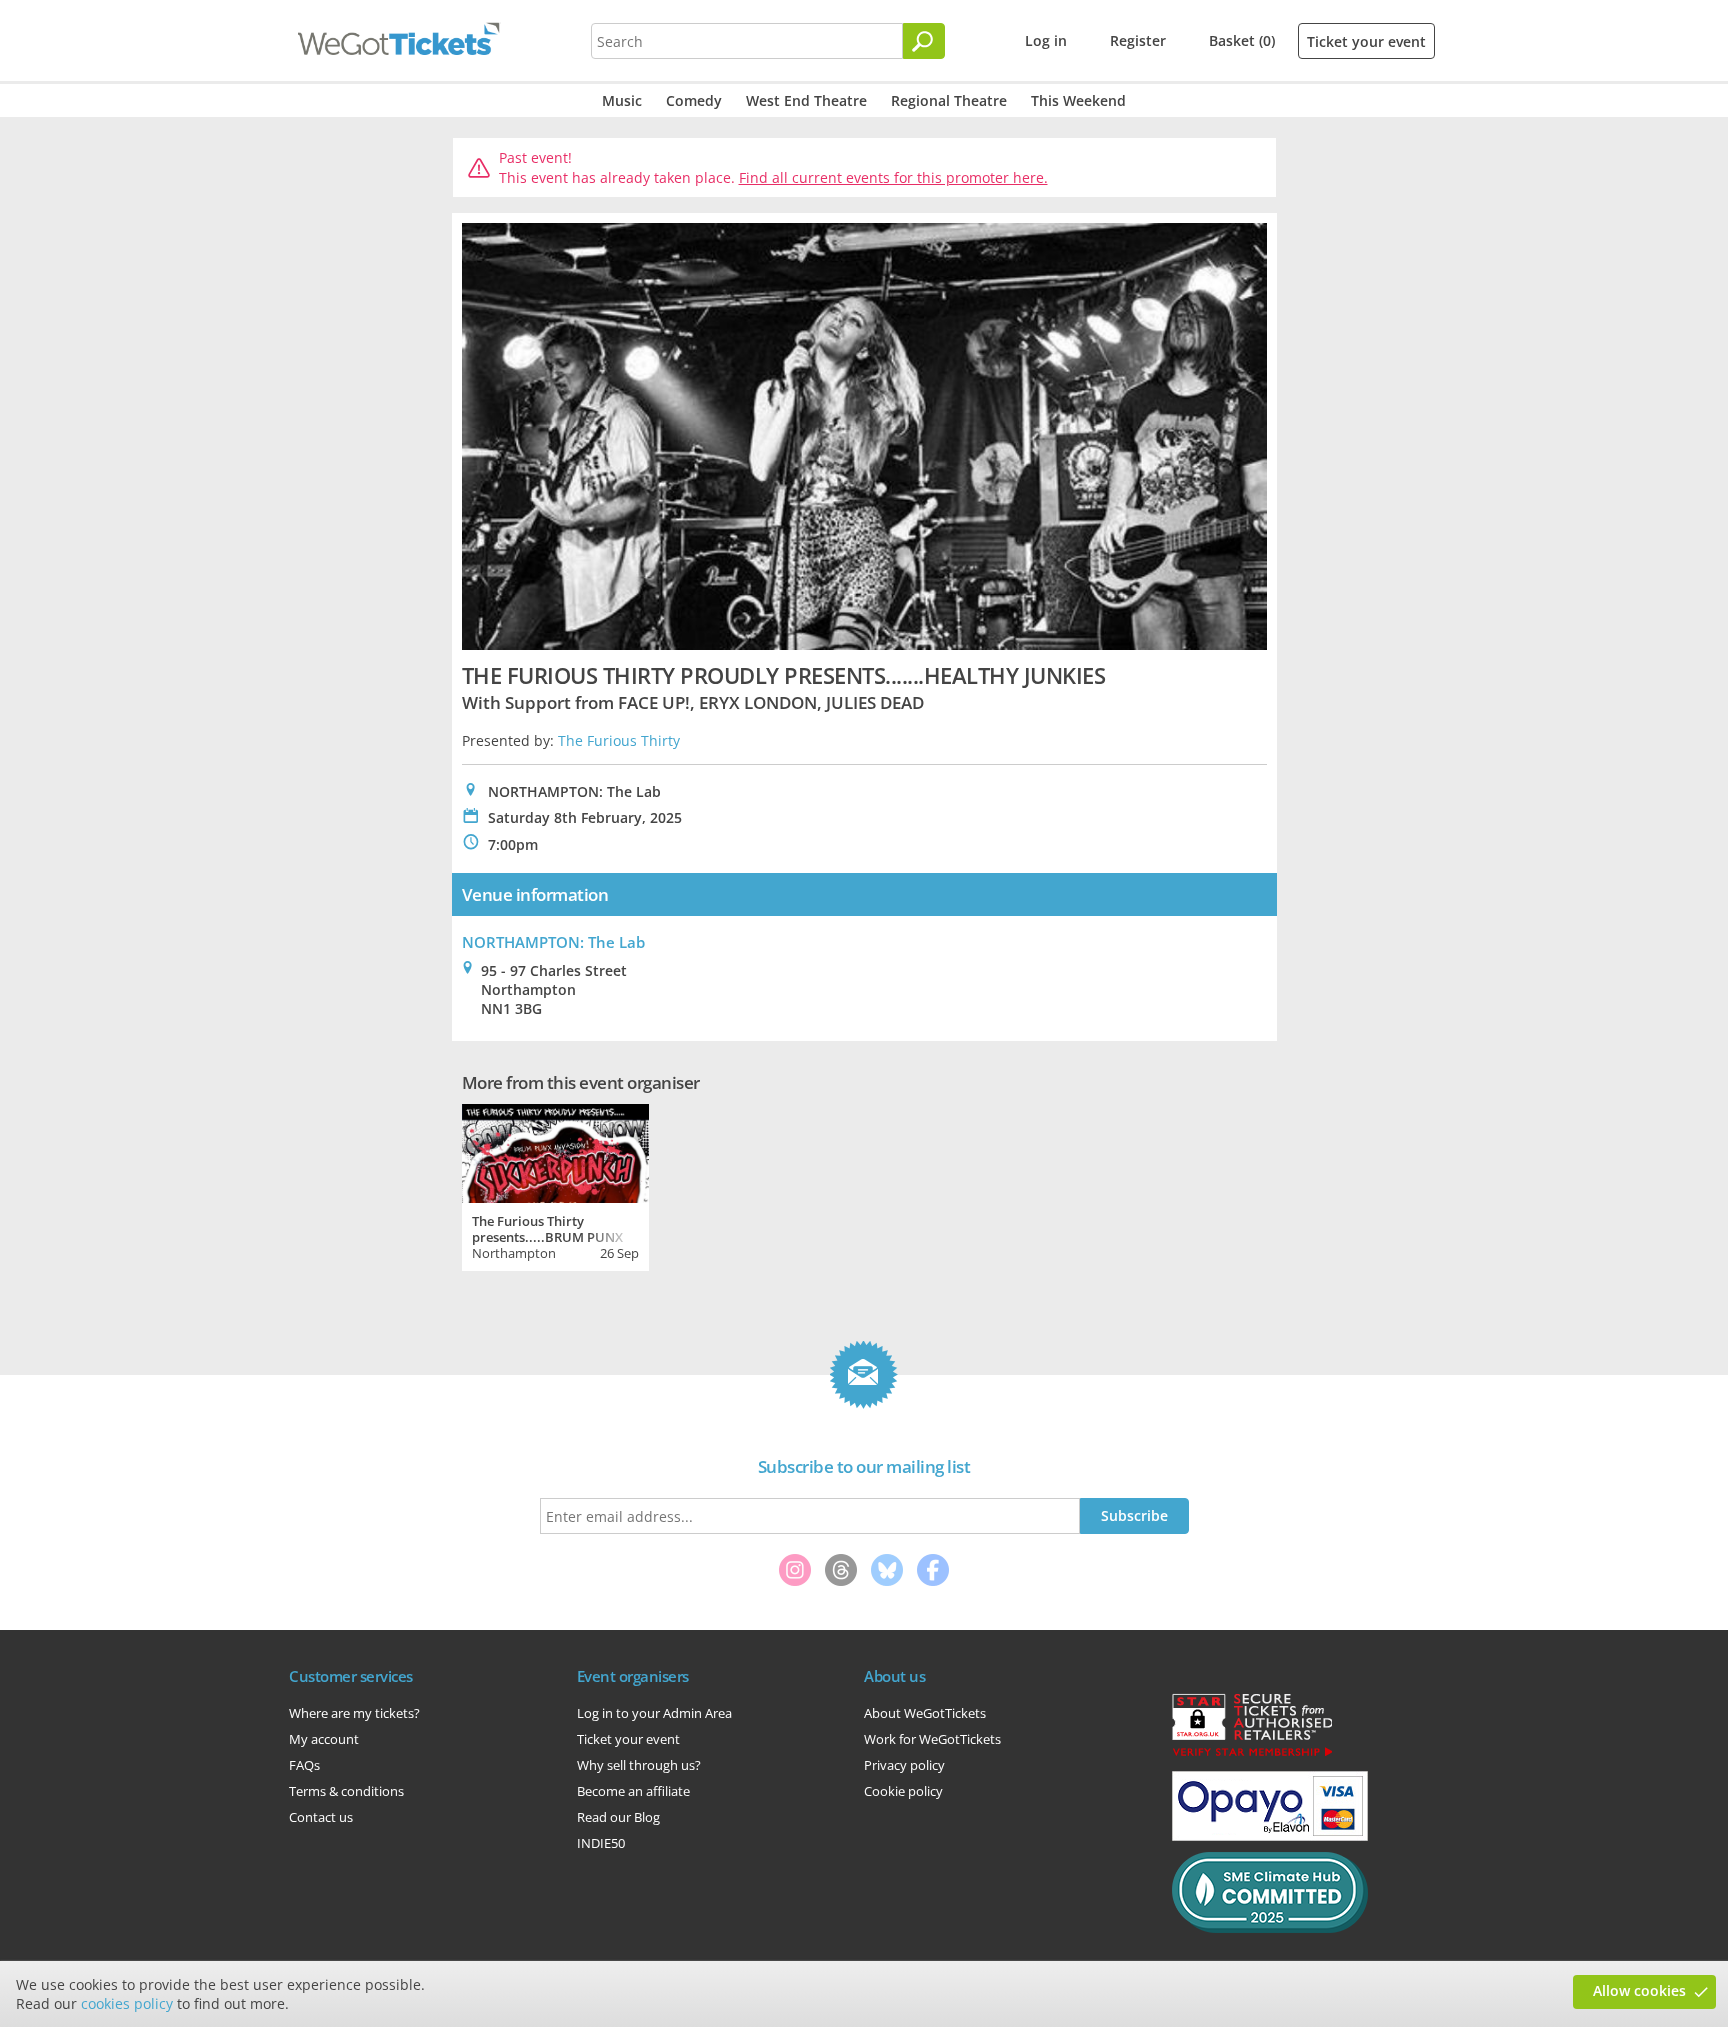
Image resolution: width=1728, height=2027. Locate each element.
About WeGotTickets (925, 1713)
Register (1138, 40)
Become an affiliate (633, 1791)
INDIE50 (601, 1843)
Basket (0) (1242, 40)
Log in (1046, 40)
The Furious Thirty (619, 740)
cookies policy (127, 2003)
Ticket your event (1366, 41)
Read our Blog (618, 1817)
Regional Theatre (949, 100)
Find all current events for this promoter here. (893, 177)
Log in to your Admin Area (654, 1713)
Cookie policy (903, 1791)
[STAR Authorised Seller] (1252, 1755)
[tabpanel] (555, 1185)
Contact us (321, 1817)
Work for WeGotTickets (932, 1739)
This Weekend (1078, 100)
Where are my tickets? (354, 1713)
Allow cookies (1639, 1990)
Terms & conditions (346, 1791)
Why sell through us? (639, 1765)
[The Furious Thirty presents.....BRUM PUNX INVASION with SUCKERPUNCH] (555, 1151)
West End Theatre (806, 100)
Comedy (694, 100)
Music (622, 100)
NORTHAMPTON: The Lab (553, 942)
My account (324, 1739)
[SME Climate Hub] (1270, 1928)
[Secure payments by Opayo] (1270, 1836)
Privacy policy (904, 1765)
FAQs (304, 1765)
